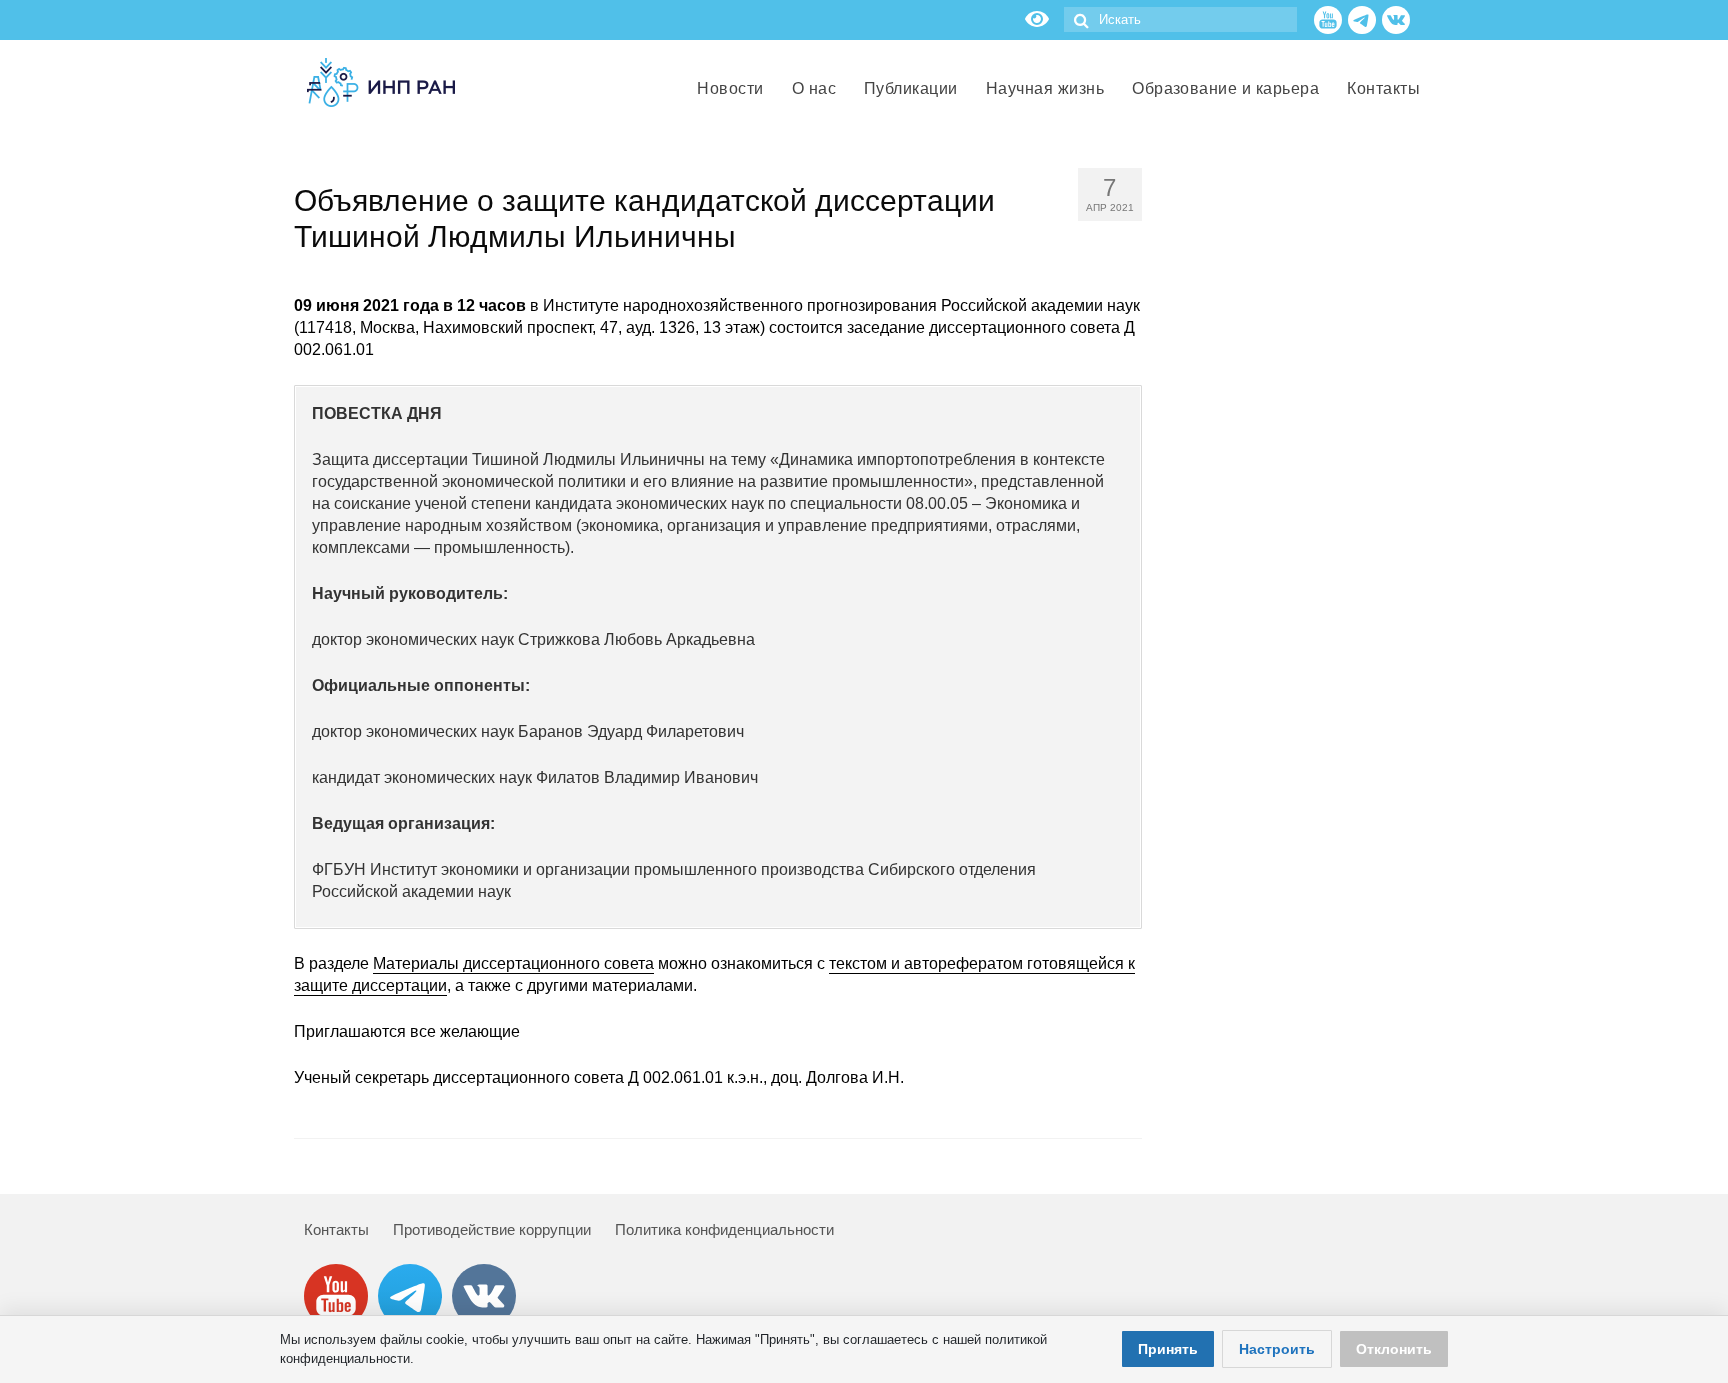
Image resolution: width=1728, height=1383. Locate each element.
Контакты (336, 1229)
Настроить (1277, 1349)
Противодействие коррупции (492, 1229)
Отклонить (1394, 1349)
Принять (1168, 1349)
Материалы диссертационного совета (513, 963)
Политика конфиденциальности (724, 1229)
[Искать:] (1180, 19)
